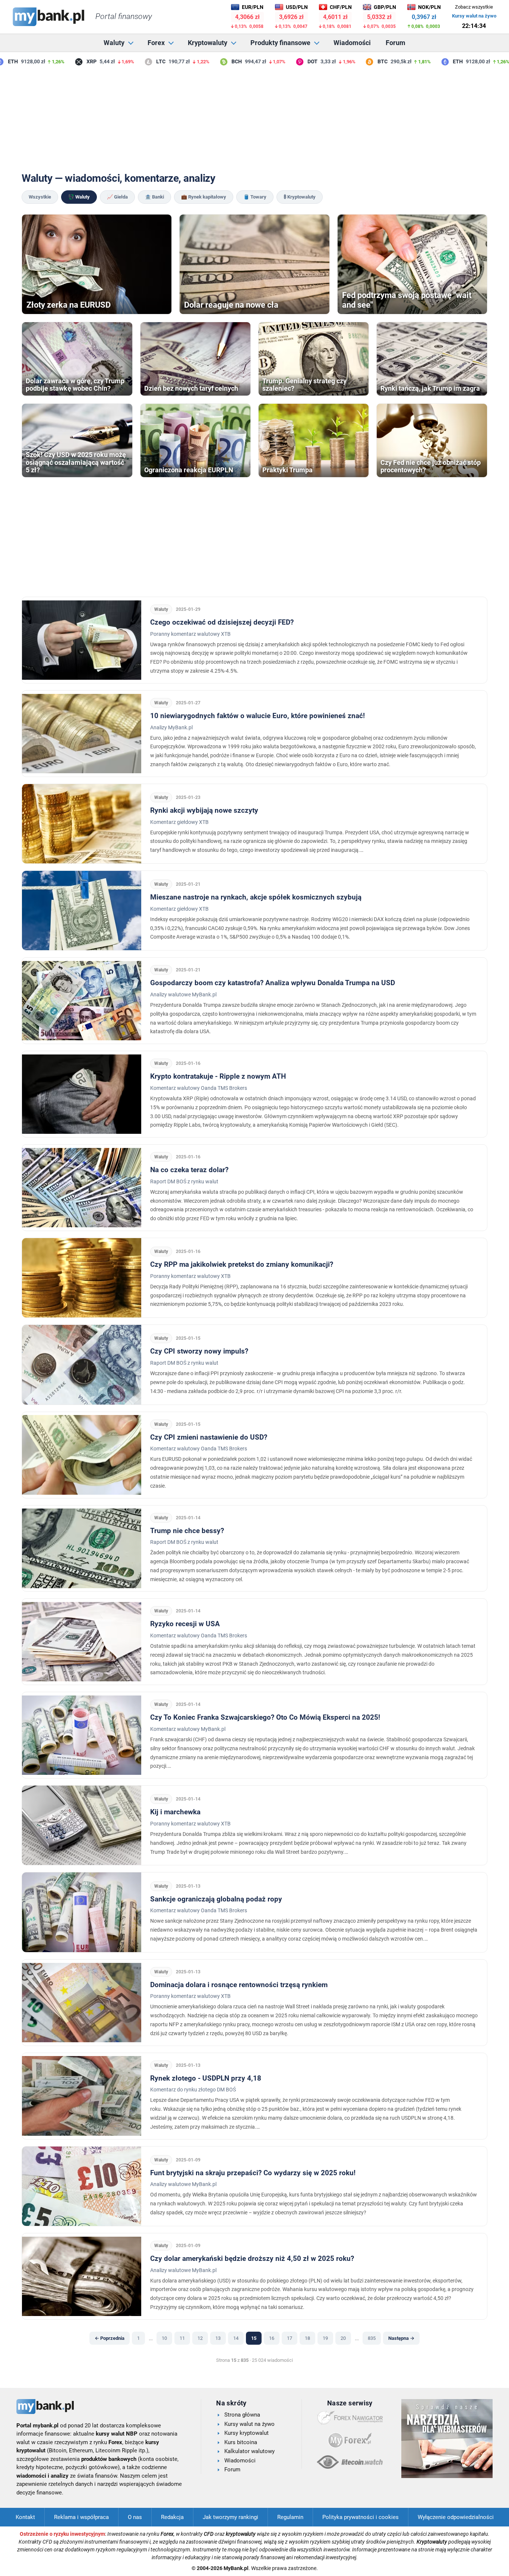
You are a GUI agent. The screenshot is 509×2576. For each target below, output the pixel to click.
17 (290, 2338)
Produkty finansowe (280, 43)
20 (343, 2338)
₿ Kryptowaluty (300, 197)
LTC (140, 61)
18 (307, 2338)
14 (236, 2338)
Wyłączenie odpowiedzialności (456, 2517)
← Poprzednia (110, 2338)
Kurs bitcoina (241, 2442)
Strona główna (242, 2415)
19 (325, 2338)
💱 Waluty (79, 197)
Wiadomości (352, 43)
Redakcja (172, 2517)
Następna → (401, 2338)
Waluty (114, 43)
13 (218, 2338)
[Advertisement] (255, 119)
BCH (216, 61)
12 (200, 2338)
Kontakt (25, 2517)
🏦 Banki (154, 197)
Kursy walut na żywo (474, 16)
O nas (135, 2517)
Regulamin (290, 2517)
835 (372, 2338)
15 (254, 2338)
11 (182, 2338)
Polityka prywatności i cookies (361, 2517)
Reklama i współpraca (81, 2517)
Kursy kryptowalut (246, 2433)
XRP (71, 61)
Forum (396, 43)
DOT (292, 61)
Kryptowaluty (208, 43)
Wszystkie (40, 197)
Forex (156, 43)
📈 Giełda (117, 197)
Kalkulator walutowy (249, 2451)
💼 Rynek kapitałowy (204, 197)
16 (272, 2338)
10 (164, 2338)
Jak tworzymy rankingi (230, 2517)
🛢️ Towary (255, 197)
